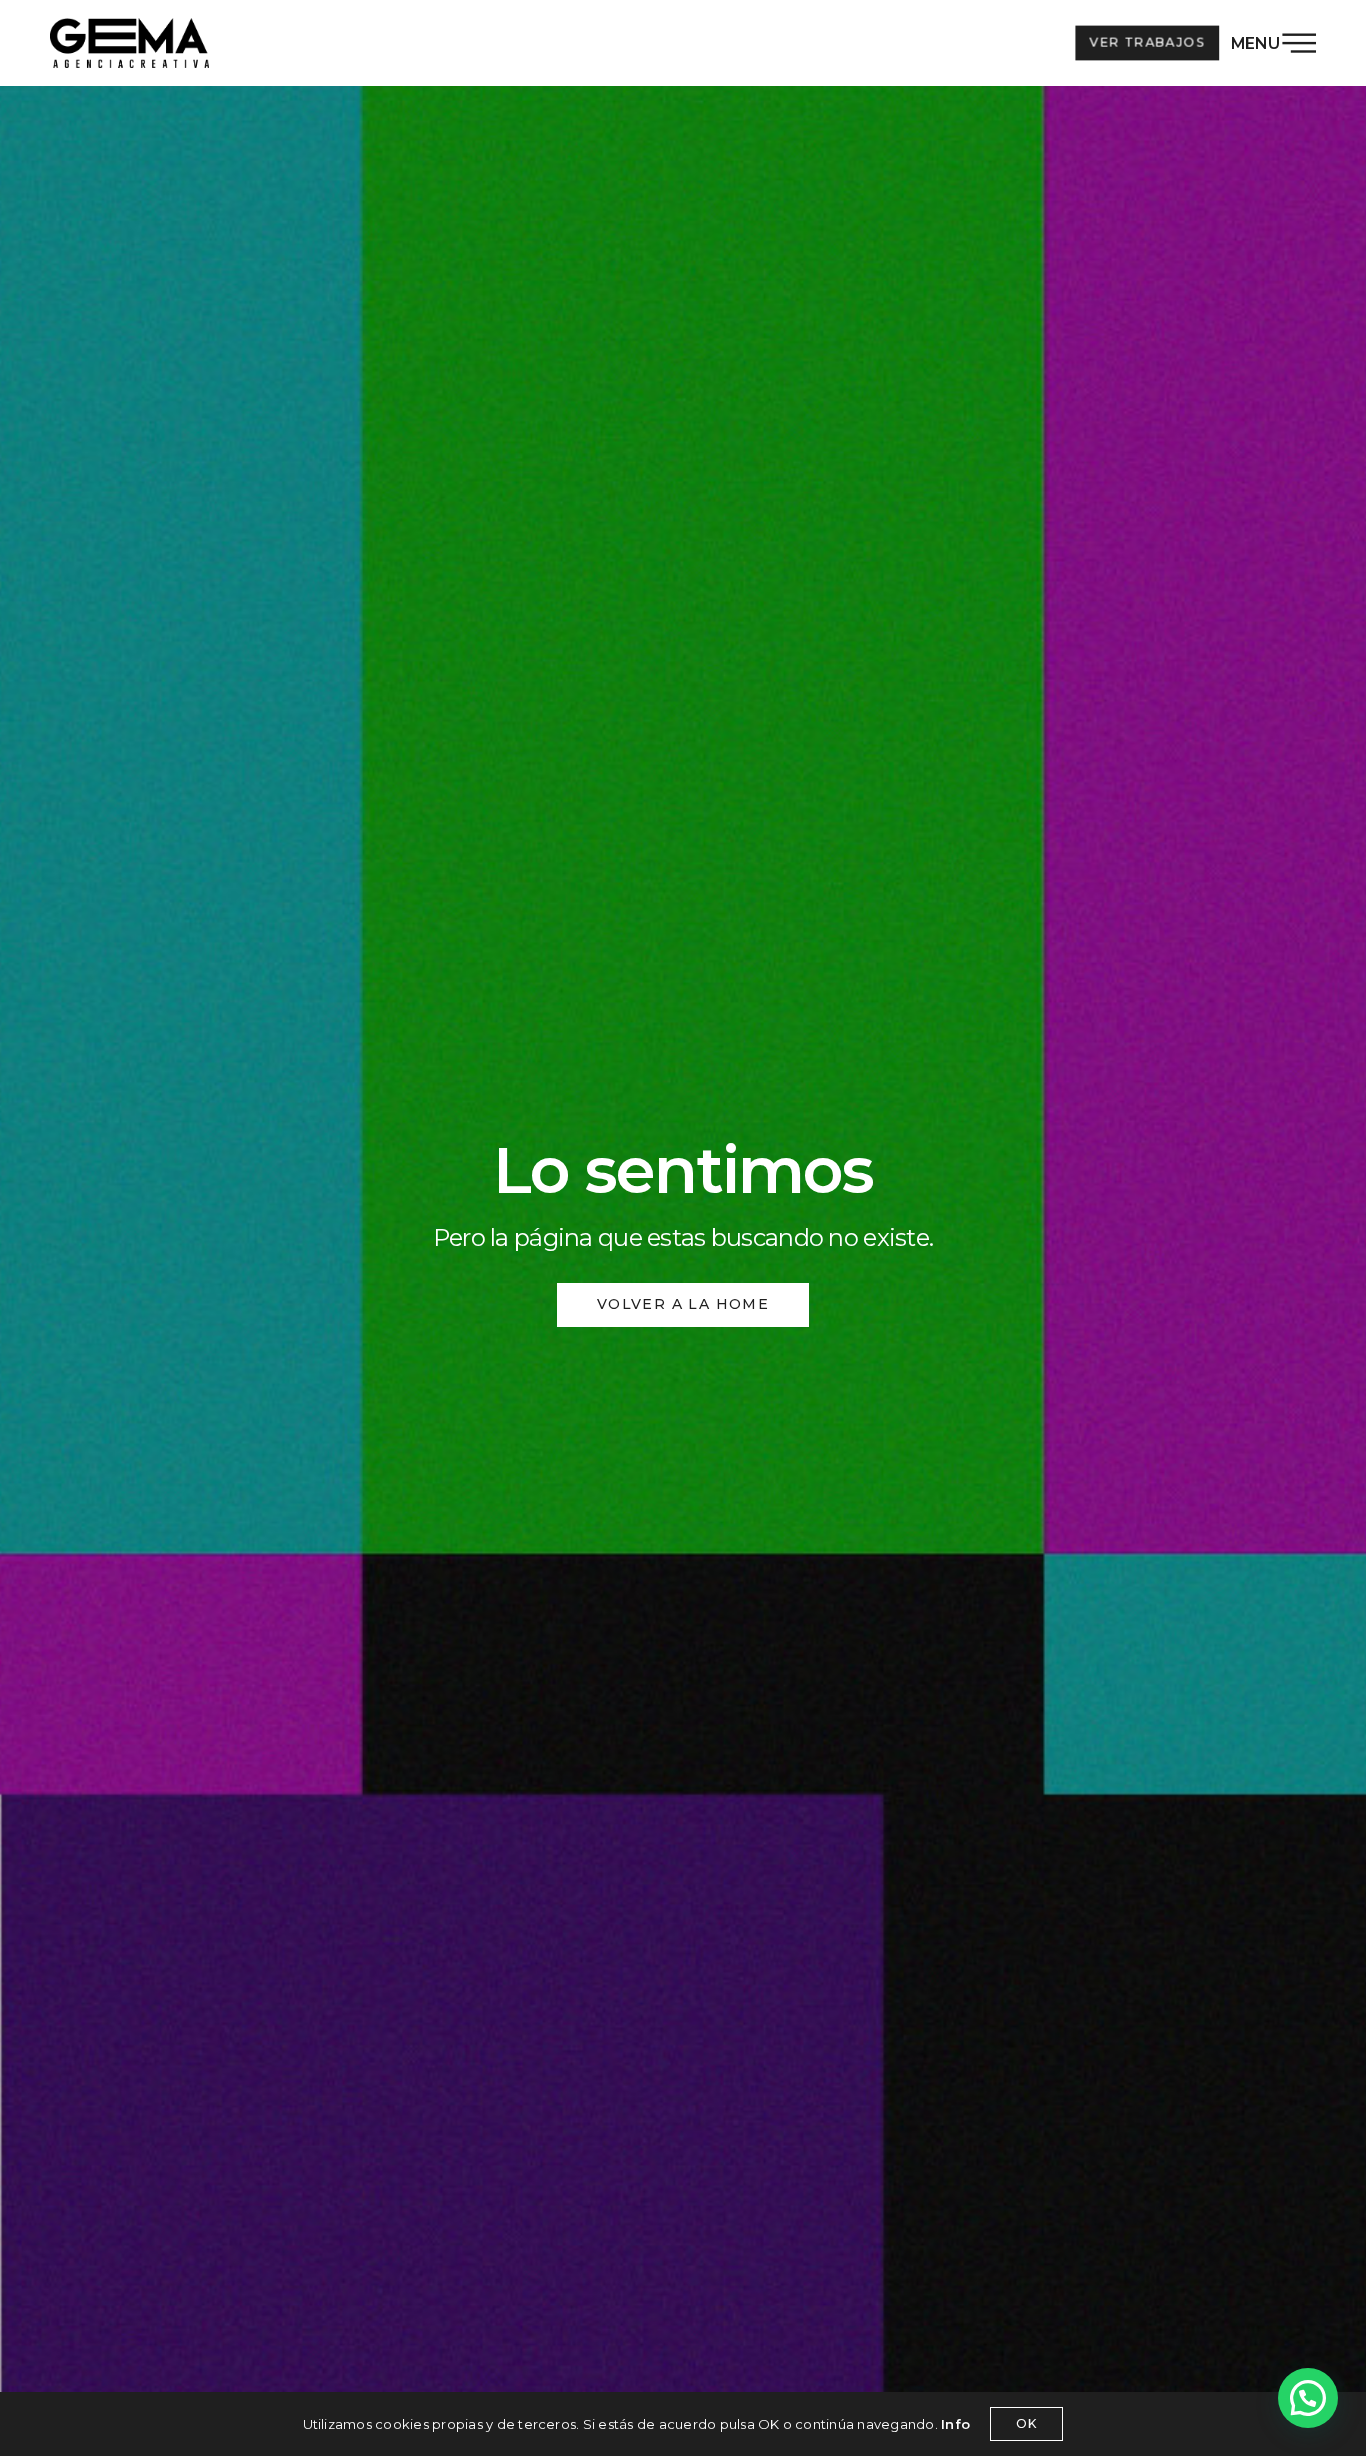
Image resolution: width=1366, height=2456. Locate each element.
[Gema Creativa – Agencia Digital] (129, 43)
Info (955, 2424)
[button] (1308, 2398)
